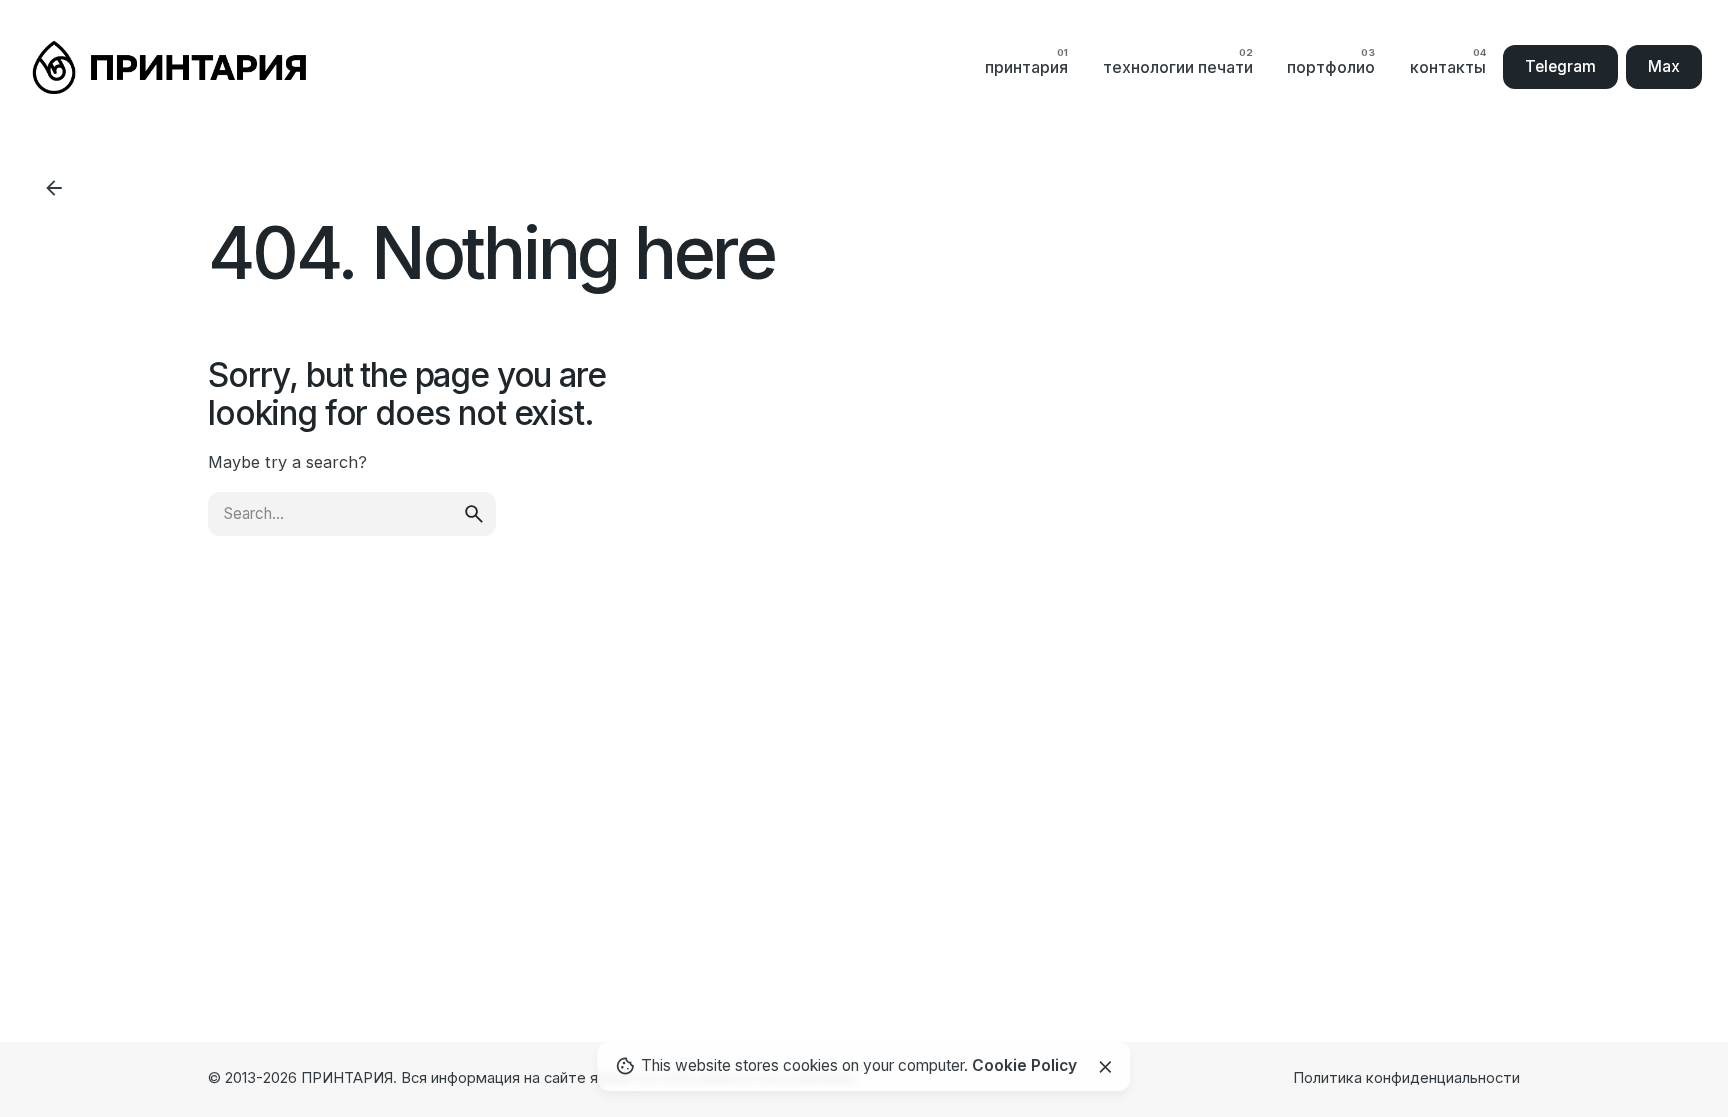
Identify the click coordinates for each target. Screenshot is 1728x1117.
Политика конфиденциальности (1406, 1078)
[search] (474, 514)
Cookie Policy (1024, 1065)
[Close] (1105, 1067)
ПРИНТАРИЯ (347, 1078)
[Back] (54, 188)
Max (1664, 66)
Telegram (1560, 66)
